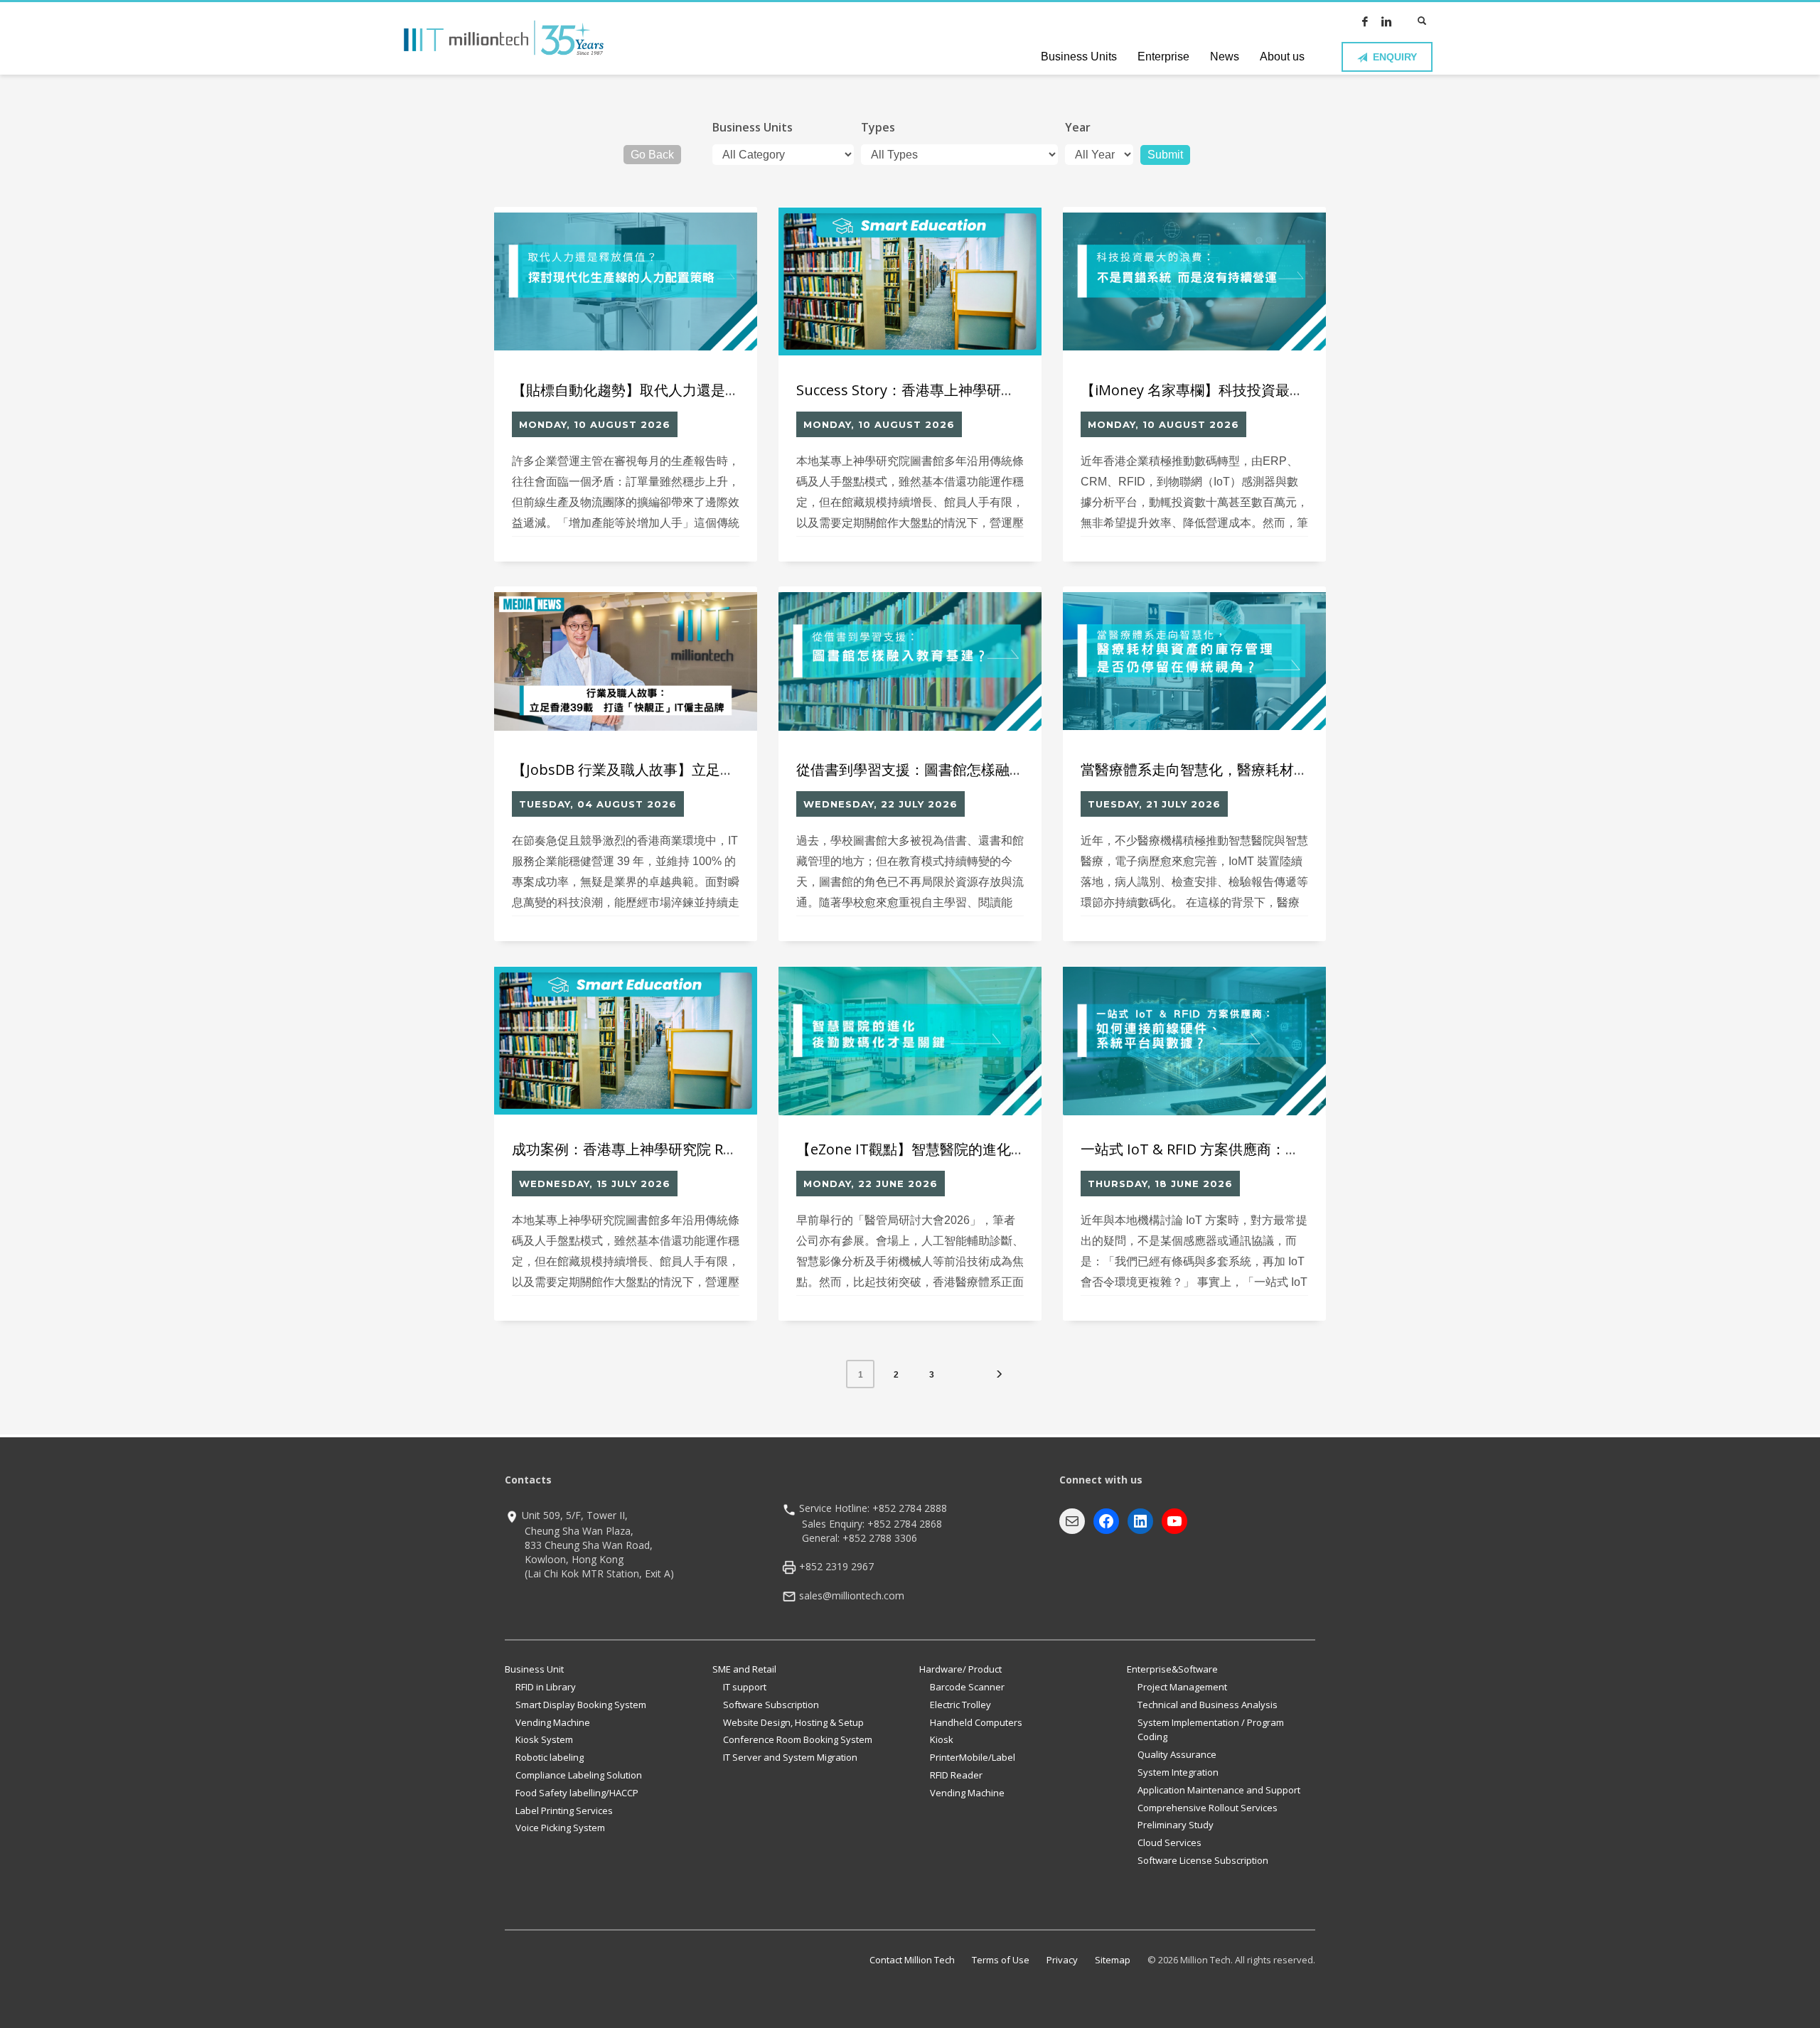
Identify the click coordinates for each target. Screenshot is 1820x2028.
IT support (745, 1687)
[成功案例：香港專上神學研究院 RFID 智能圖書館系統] (626, 1041)
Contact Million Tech (912, 1960)
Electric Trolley (960, 1705)
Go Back (652, 155)
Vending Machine (553, 1722)
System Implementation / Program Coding (1211, 1730)
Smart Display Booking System (581, 1705)
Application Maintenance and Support (1219, 1790)
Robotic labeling (550, 1757)
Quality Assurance (1177, 1754)
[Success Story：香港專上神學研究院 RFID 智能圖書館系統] (910, 281)
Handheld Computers (976, 1722)
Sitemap (1113, 1960)
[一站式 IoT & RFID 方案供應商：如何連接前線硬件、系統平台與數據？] (1194, 1041)
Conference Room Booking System (798, 1739)
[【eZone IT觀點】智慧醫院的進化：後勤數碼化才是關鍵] (910, 1041)
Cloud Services (1169, 1842)
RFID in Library (546, 1687)
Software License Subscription (1203, 1860)
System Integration (1178, 1772)
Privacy (1062, 1960)
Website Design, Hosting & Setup (793, 1722)
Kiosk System (544, 1739)
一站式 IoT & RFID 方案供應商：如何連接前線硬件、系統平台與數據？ (1304, 1149)
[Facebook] (1365, 21)
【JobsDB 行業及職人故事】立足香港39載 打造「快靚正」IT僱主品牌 (737, 769)
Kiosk (942, 1739)
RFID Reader (956, 1775)
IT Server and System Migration (790, 1757)
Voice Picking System (560, 1828)
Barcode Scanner (967, 1687)
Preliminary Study (1176, 1825)
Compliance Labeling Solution (579, 1775)
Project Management (1182, 1687)
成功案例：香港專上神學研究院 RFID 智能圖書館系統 (680, 1149)
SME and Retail (744, 1669)
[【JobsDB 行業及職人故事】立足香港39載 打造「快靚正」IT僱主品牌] (626, 661)
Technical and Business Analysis (1208, 1705)
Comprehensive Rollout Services (1208, 1808)
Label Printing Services (564, 1810)
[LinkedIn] (1386, 21)
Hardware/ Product (960, 1669)
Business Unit (534, 1669)
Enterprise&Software (1172, 1669)
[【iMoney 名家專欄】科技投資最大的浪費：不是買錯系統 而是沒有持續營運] (1194, 281)
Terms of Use (1001, 1960)
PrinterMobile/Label (973, 1757)
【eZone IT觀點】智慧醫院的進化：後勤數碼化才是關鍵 (975, 1149)
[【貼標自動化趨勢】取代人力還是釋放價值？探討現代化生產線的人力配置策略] (626, 281)
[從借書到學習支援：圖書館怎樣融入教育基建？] (910, 661)
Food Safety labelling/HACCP (577, 1793)
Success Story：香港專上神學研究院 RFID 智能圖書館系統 (981, 390)
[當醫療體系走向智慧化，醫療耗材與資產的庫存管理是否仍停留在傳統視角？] (1194, 661)
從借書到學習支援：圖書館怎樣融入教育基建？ (946, 769)
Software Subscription (771, 1705)
